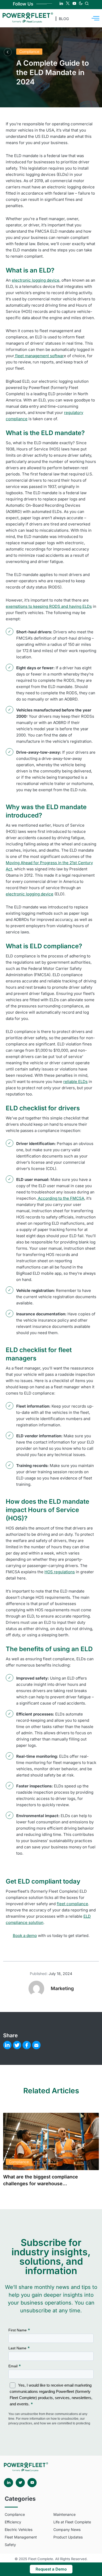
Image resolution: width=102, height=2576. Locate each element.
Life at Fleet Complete (72, 2522)
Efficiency (13, 2522)
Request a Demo (51, 2569)
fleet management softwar (39, 356)
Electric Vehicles (19, 2529)
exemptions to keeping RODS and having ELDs (49, 606)
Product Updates (68, 2537)
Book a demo (25, 1936)
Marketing (62, 1988)
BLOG (64, 19)
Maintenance (64, 2514)
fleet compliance (72, 1904)
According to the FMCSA (61, 1198)
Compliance (29, 51)
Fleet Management (21, 2537)
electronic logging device (36, 280)
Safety (10, 2545)
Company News (67, 2529)
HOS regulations (60, 1572)
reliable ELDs (75, 1082)
